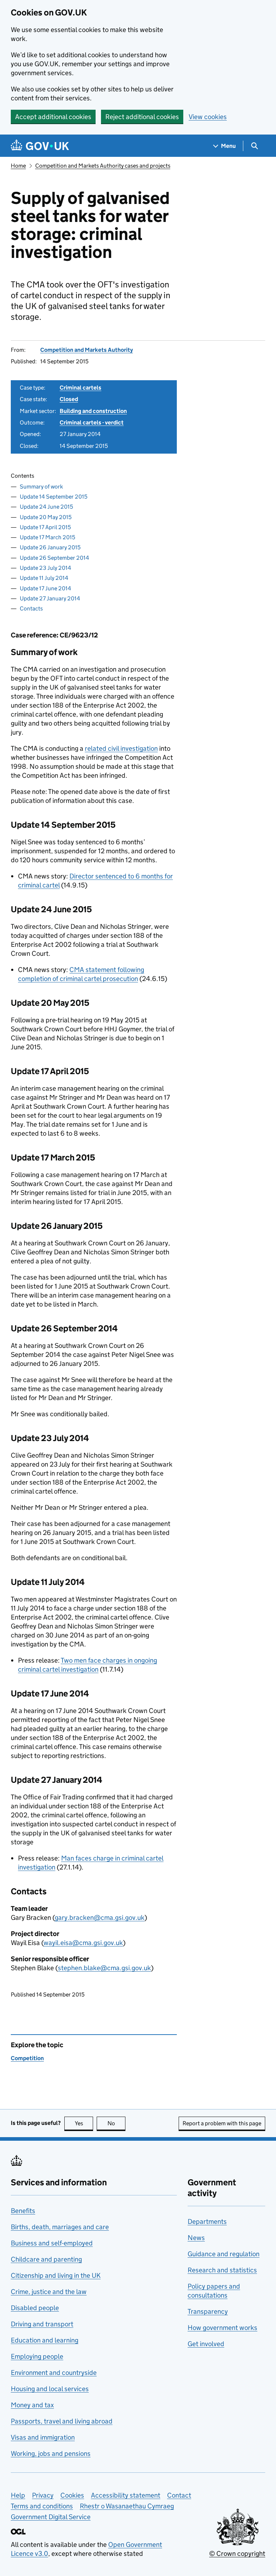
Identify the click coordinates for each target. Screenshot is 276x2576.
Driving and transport (42, 2324)
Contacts (31, 608)
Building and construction (93, 411)
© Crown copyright (237, 2554)
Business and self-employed (52, 2243)
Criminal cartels (80, 388)
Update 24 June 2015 (46, 507)
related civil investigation (121, 748)
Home (18, 166)
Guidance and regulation (224, 2254)
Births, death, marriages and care (60, 2227)
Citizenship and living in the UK (56, 2275)
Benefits (23, 2211)
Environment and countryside (54, 2373)
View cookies (208, 117)
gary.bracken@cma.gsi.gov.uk (100, 1918)
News (196, 2238)
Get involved (206, 2344)
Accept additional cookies (53, 117)
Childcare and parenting (46, 2259)
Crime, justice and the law (49, 2292)
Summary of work (41, 487)
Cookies (72, 2495)
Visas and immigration (43, 2437)
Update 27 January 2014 (50, 598)
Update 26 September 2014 (54, 558)
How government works (222, 2328)
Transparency (208, 2311)
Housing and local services (50, 2389)
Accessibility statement (126, 2495)
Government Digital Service (51, 2517)
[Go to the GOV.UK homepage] (40, 146)
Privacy (43, 2495)
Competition (27, 2058)
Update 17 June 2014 (45, 588)
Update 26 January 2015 (50, 547)
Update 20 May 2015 (46, 517)
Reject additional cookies (142, 117)
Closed (69, 399)
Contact (179, 2495)
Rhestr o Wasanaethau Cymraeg (127, 2506)
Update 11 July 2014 (44, 578)
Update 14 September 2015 (54, 497)
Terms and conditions (42, 2506)
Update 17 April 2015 (45, 527)
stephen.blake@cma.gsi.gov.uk (104, 1968)
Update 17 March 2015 (47, 537)
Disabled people (35, 2308)
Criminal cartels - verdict (92, 422)
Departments (207, 2221)
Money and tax (32, 2405)
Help (18, 2495)
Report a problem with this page (222, 2123)
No (116, 2123)
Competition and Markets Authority (87, 350)
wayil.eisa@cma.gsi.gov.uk (83, 1943)
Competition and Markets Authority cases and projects (103, 166)
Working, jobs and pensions (51, 2454)
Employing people (37, 2356)
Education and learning (45, 2340)
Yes (84, 2123)
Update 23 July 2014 (45, 568)
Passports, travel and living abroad (62, 2421)
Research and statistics (222, 2270)
